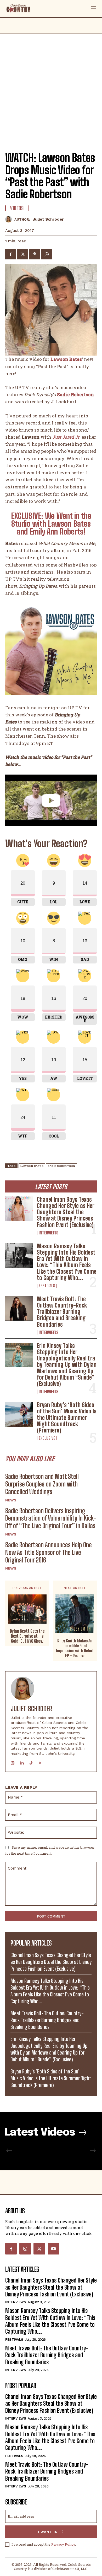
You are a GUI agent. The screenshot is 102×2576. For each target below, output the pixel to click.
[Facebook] (10, 254)
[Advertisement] (51, 88)
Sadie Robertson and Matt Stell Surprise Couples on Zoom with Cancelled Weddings (42, 1484)
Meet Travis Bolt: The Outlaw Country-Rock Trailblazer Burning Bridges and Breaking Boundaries (62, 1312)
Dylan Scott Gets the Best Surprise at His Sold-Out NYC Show (27, 1636)
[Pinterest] (35, 254)
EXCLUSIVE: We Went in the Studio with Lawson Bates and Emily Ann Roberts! (51, 524)
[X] (22, 254)
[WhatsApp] (47, 254)
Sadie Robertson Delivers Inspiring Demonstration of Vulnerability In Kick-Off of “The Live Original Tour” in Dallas (51, 1518)
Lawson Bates (32, 1166)
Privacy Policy (63, 2544)
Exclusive (47, 1438)
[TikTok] (31, 1762)
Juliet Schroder (48, 219)
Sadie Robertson (61, 1166)
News (11, 1500)
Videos (17, 208)
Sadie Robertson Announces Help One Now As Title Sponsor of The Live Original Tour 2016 (49, 1552)
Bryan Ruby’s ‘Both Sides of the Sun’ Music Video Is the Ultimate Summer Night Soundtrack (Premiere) (67, 1418)
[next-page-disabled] (93, 2150)
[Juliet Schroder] (10, 219)
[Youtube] (54, 2249)
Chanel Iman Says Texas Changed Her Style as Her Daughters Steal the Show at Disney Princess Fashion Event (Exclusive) (66, 1212)
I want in (48, 2532)
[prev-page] (9, 2150)
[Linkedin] (22, 1762)
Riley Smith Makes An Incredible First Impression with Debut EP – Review (75, 1648)
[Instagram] (13, 1762)
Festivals (47, 1286)
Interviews (49, 1233)
